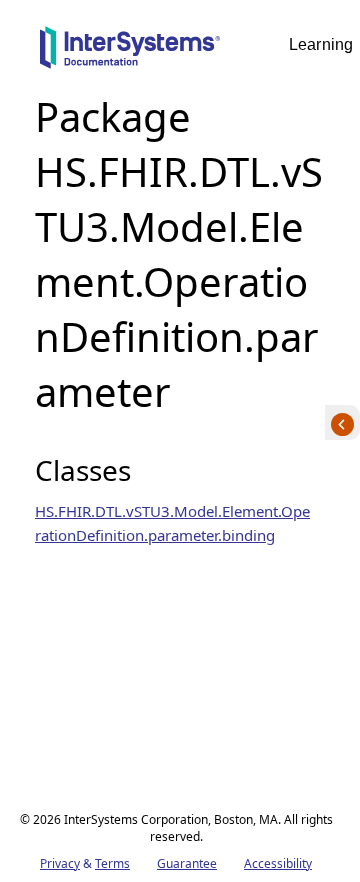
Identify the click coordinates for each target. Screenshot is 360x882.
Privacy (60, 863)
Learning (321, 44)
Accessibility (278, 863)
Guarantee (187, 863)
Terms (112, 863)
